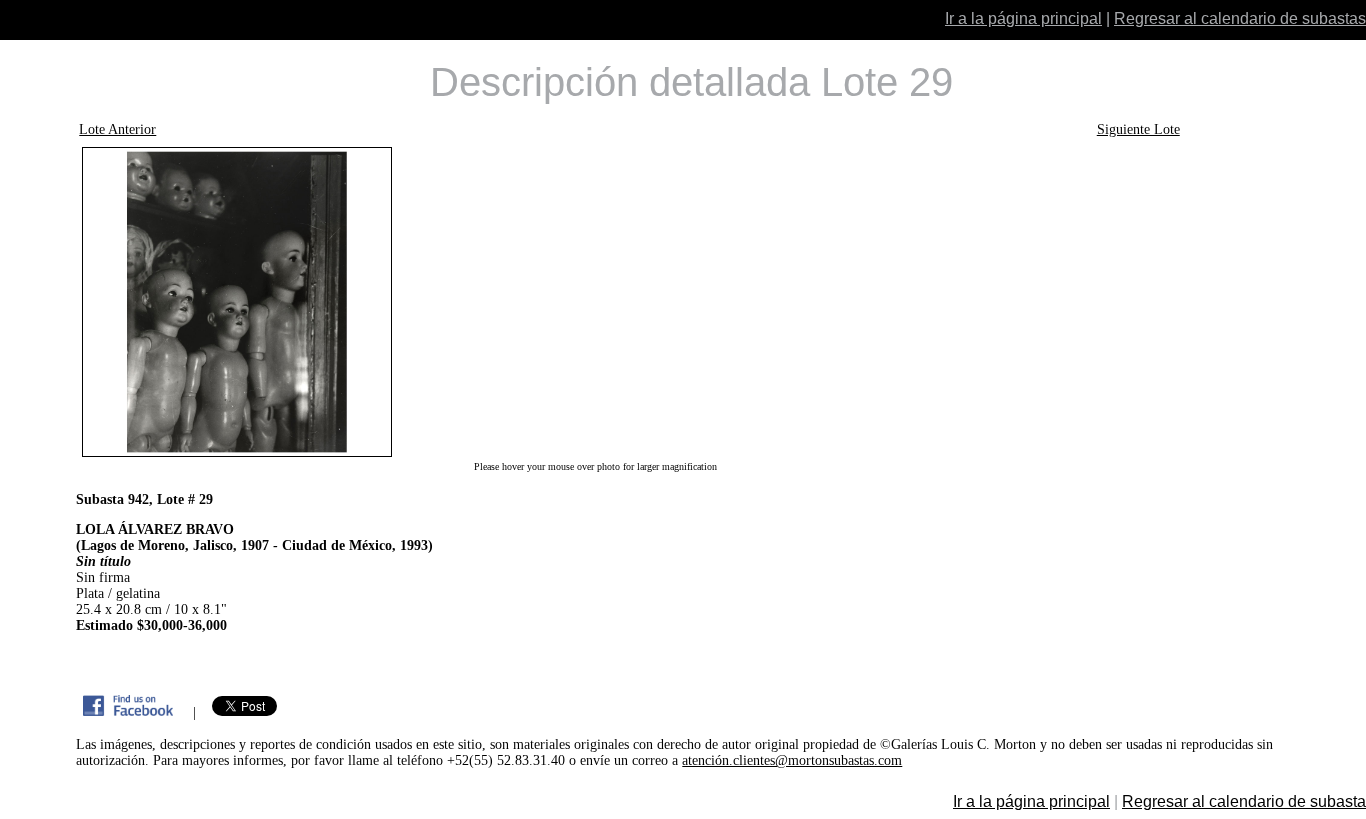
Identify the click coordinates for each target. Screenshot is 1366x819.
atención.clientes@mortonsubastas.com (792, 760)
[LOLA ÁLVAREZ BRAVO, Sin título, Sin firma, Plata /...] (595, 302)
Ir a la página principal (1023, 18)
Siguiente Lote (1138, 129)
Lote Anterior (117, 129)
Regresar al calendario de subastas (1240, 18)
